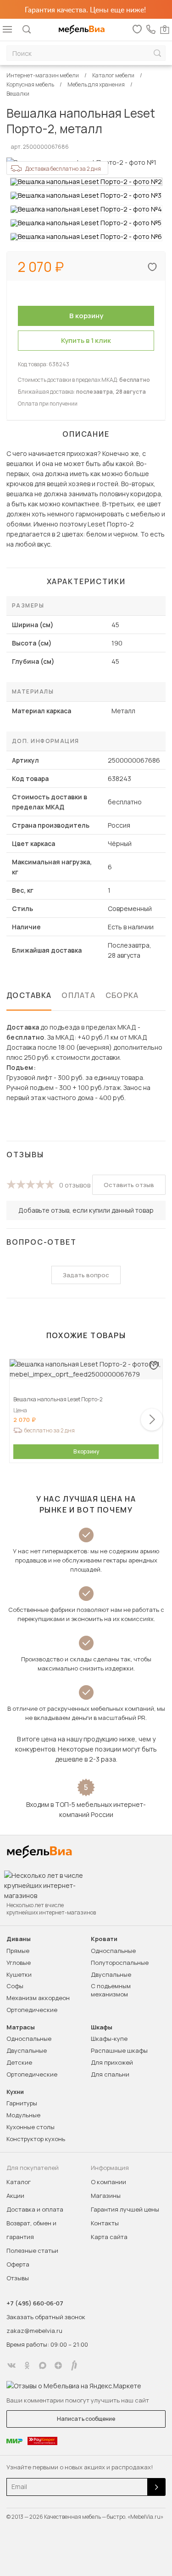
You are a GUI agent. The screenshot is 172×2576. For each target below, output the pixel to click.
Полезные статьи (32, 2251)
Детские (19, 2062)
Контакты (105, 2223)
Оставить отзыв (129, 1185)
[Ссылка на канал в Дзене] (58, 2365)
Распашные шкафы (119, 2050)
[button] (152, 1420)
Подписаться (156, 2487)
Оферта (18, 2264)
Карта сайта (109, 2237)
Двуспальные (111, 1974)
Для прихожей (112, 2062)
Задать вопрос (86, 1275)
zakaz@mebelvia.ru (34, 2331)
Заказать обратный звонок (46, 2317)
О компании (108, 2182)
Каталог (19, 2182)
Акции (15, 2196)
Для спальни (110, 2074)
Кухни (15, 2092)
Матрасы (21, 2027)
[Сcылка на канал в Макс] (43, 2365)
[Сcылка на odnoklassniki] (27, 2365)
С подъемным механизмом (111, 1990)
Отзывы (18, 2278)
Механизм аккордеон (38, 1998)
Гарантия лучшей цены (125, 2209)
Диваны (19, 1939)
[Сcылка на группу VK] (11, 2365)
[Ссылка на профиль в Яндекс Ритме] (74, 2365)
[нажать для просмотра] (86, 182)
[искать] (157, 53)
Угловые (19, 1963)
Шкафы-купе (109, 2039)
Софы (15, 1986)
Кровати (104, 1939)
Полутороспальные (120, 1963)
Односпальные (113, 1951)
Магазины (106, 2196)
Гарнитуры (22, 2103)
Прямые (18, 1951)
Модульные (23, 2115)
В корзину (86, 1451)
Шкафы (102, 2027)
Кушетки (19, 1974)
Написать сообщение (86, 2419)
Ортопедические (32, 2010)
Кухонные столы (31, 2127)
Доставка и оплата (35, 2209)
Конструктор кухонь (36, 2139)
